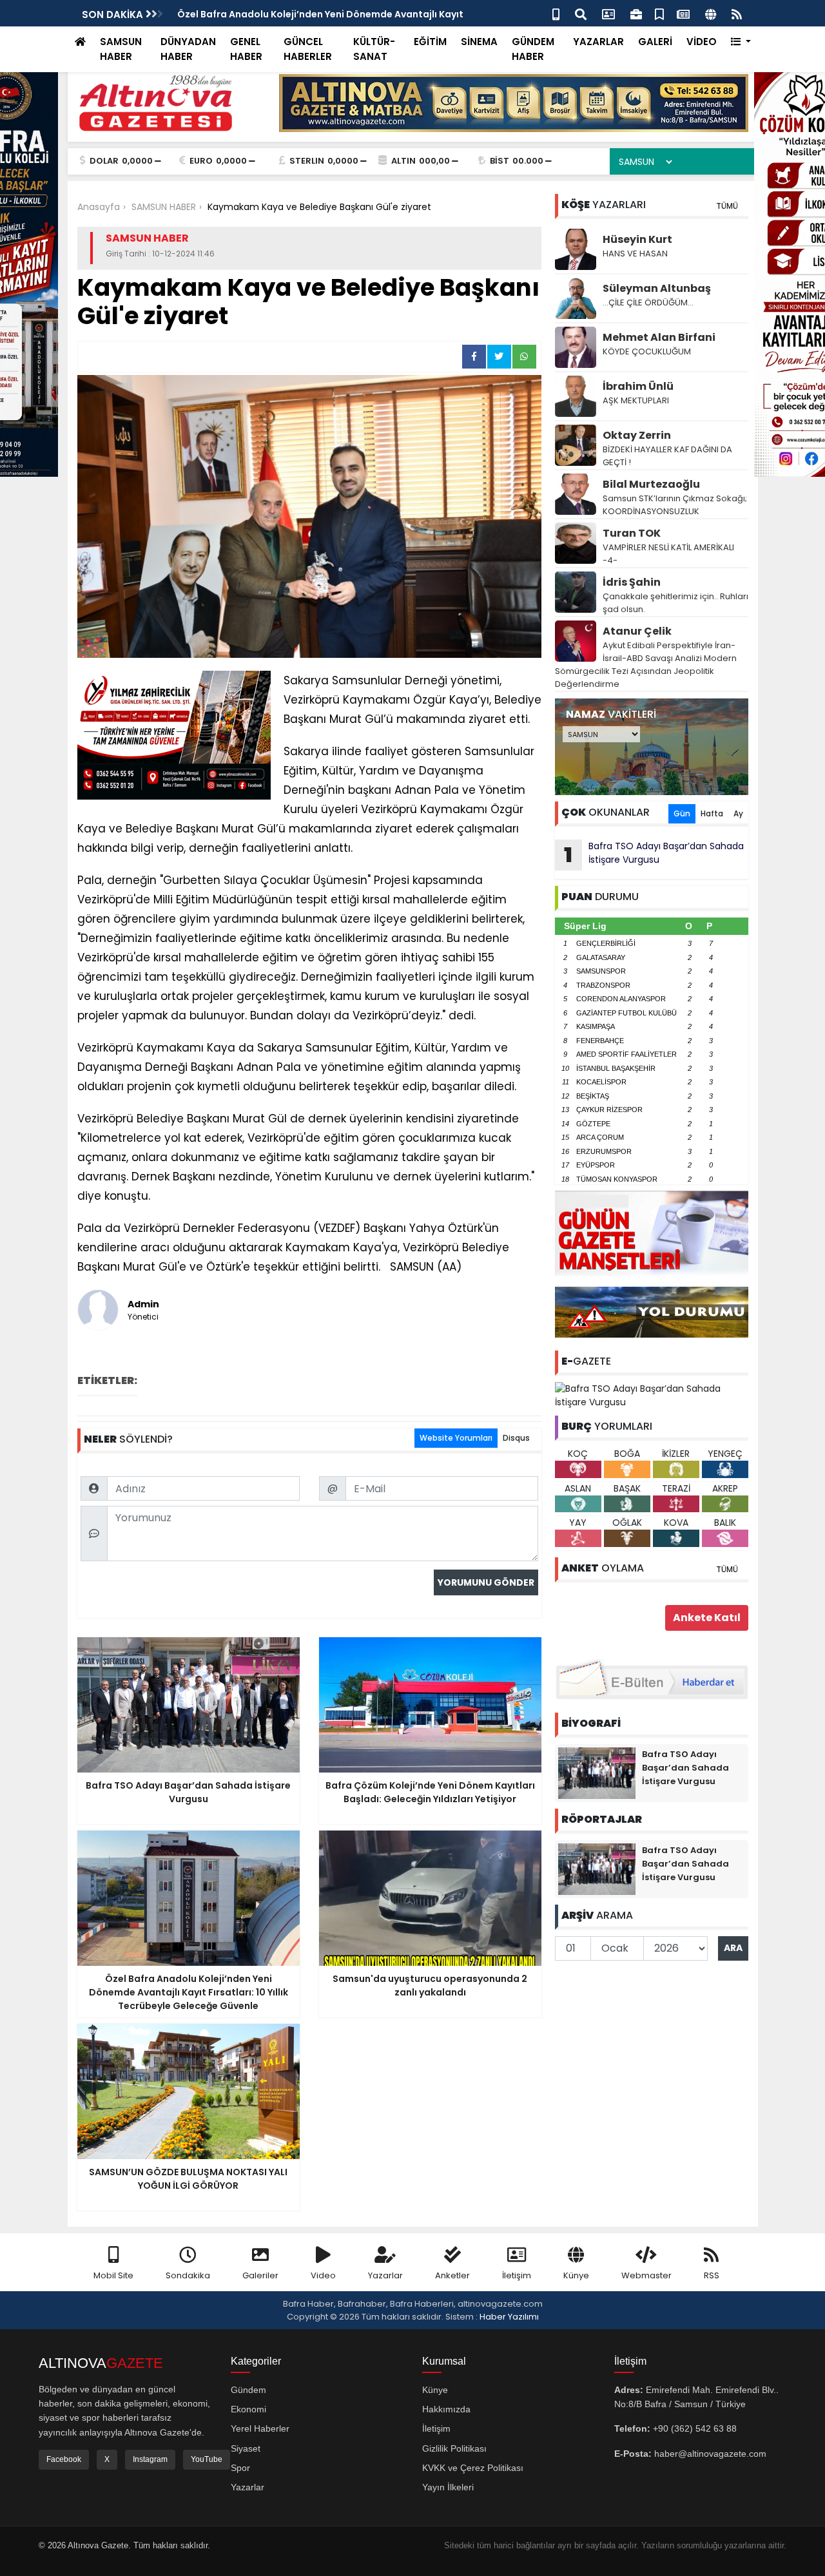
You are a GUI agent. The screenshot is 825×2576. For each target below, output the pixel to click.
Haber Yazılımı (509, 2317)
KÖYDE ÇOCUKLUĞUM (647, 351)
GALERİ (655, 42)
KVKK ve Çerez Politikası (473, 2468)
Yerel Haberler (260, 2428)
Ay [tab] (738, 813)
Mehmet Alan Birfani (659, 337)
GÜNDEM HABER (533, 49)
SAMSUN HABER (121, 49)
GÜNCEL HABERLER (308, 49)
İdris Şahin (632, 582)
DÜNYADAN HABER (188, 49)
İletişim (517, 2275)
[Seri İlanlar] (659, 13)
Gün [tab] (682, 813)
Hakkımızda (446, 2409)
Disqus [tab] (516, 1438)
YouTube (207, 2459)
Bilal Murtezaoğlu (651, 484)
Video (323, 2275)
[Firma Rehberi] (636, 13)
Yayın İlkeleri (448, 2487)
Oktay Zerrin (637, 435)
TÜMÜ (727, 206)
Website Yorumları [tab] (456, 1438)
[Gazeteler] (683, 13)
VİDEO (702, 42)
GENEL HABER (246, 49)
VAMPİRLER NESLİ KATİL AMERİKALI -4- (668, 554)
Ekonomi (248, 2409)
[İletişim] (608, 13)
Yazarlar (385, 2275)
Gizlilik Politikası (454, 2448)
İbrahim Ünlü (638, 386)
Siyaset (246, 2448)
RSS (712, 2275)
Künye (576, 2275)
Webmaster (646, 2275)
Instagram (150, 2459)
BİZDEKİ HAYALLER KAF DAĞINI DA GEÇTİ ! (667, 456)
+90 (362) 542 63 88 (695, 2428)
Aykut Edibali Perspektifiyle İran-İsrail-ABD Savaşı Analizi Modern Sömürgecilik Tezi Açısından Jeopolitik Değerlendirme (646, 665)
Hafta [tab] (712, 813)
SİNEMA (479, 42)
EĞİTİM (430, 42)
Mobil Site (113, 2275)
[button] (741, 42)
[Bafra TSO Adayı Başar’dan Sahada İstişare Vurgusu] (652, 1395)
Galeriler (260, 2275)
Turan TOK (632, 533)
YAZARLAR (598, 42)
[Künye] (711, 13)
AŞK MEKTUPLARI (636, 400)
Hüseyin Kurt (637, 239)
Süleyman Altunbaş (657, 288)
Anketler (452, 2275)
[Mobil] (556, 13)
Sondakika (188, 2275)
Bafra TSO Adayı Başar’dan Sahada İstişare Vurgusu (654, 854)
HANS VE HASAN (635, 254)
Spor (240, 2468)
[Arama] (581, 13)
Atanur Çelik (637, 631)
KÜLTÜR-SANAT (374, 49)
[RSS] (737, 13)
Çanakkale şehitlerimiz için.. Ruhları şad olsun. (675, 603)
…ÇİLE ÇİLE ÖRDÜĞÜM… (648, 303)
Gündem (248, 2390)
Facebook (64, 2459)
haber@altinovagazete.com (710, 2454)
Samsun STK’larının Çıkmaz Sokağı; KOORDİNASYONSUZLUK (675, 505)
